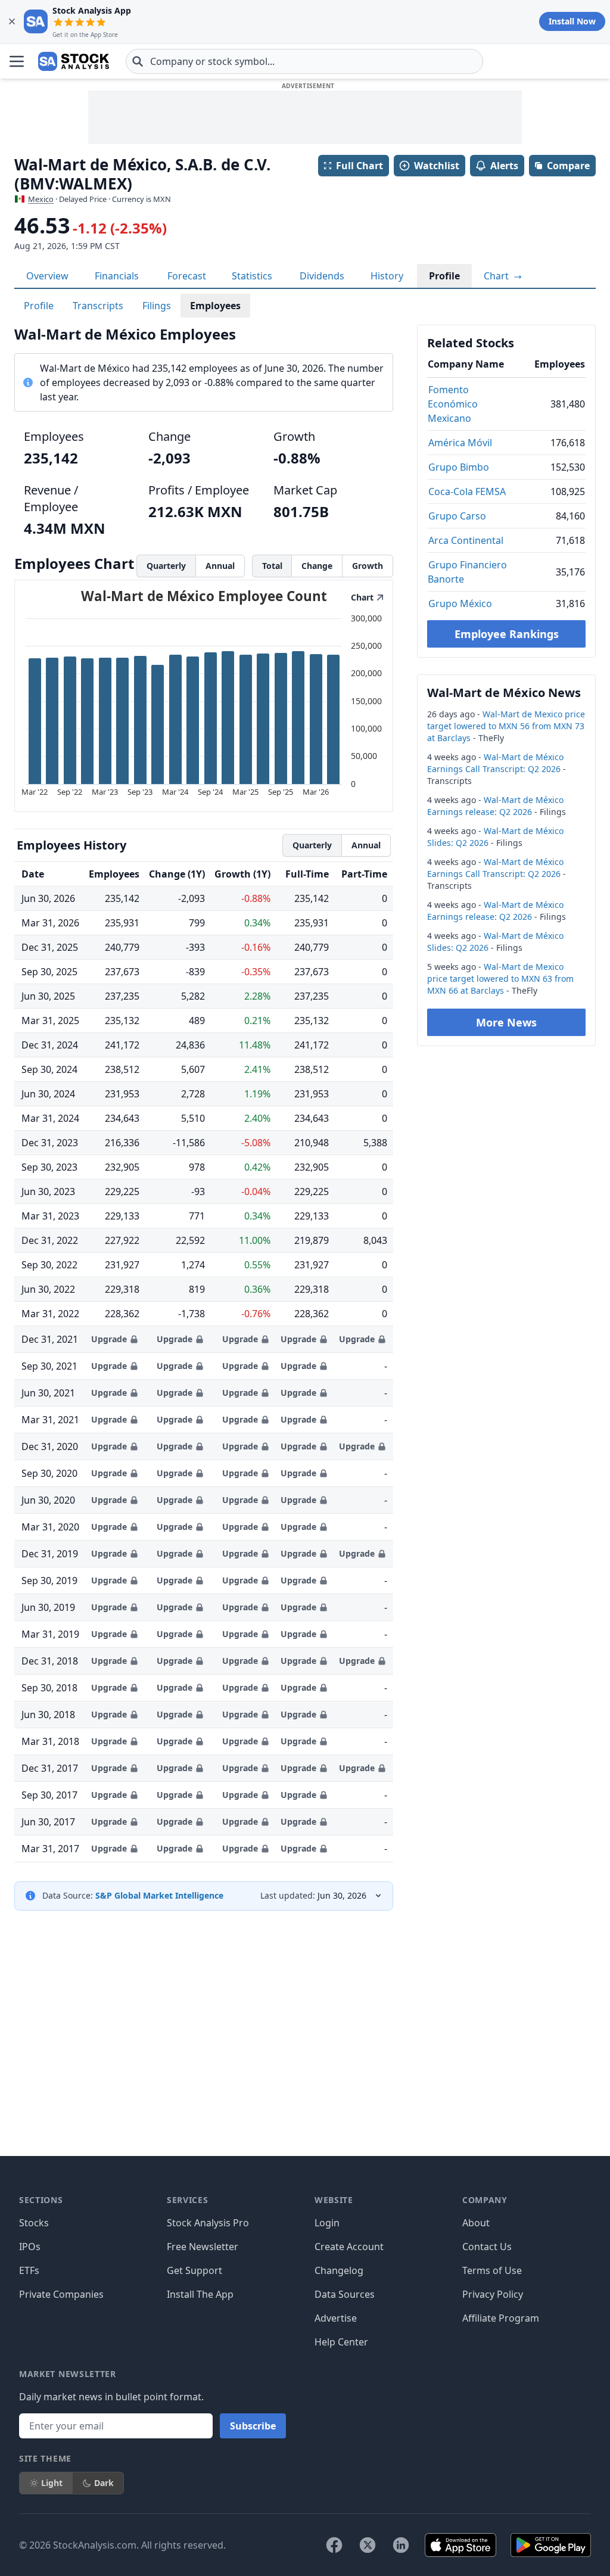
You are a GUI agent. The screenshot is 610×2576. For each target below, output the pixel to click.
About (476, 2223)
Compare (568, 166)
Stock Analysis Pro (208, 2223)
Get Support (194, 2270)
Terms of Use (492, 2270)
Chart (497, 276)
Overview (47, 276)
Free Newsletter (203, 2247)
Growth (368, 566)
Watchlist (437, 166)
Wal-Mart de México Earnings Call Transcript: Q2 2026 (495, 763)
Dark (104, 2483)
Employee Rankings (507, 634)
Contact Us (487, 2247)
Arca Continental (466, 540)
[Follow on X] (368, 2545)
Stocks (34, 2223)
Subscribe (253, 2426)
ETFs (29, 2270)
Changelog (339, 2270)
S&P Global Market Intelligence (159, 1895)
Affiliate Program (501, 2318)
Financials (117, 276)
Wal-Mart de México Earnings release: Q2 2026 (495, 806)
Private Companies (61, 2294)
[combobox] (304, 61)
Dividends (322, 276)
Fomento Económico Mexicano (453, 404)
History (387, 276)
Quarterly (166, 566)
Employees (215, 306)
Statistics (252, 276)
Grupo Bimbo (459, 467)
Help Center (341, 2342)
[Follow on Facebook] (334, 2545)
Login (327, 2223)
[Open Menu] (17, 61)
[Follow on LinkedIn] (401, 2545)
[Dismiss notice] (12, 21)
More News (506, 1022)
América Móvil (460, 443)
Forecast (187, 276)
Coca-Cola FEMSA (467, 491)
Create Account (349, 2247)
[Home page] (74, 61)
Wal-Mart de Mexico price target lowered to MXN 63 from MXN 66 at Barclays (500, 979)
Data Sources (345, 2294)
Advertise (336, 2318)
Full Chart (360, 166)
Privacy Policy (493, 2294)
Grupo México (460, 603)
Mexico (41, 199)
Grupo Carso (457, 516)
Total (272, 566)
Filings (157, 306)
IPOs (30, 2247)
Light (52, 2483)
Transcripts (98, 306)
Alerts (504, 166)
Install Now (572, 21)
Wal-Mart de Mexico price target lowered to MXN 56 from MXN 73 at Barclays (506, 726)
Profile (444, 276)
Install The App (200, 2294)
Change (317, 566)
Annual (220, 566)
